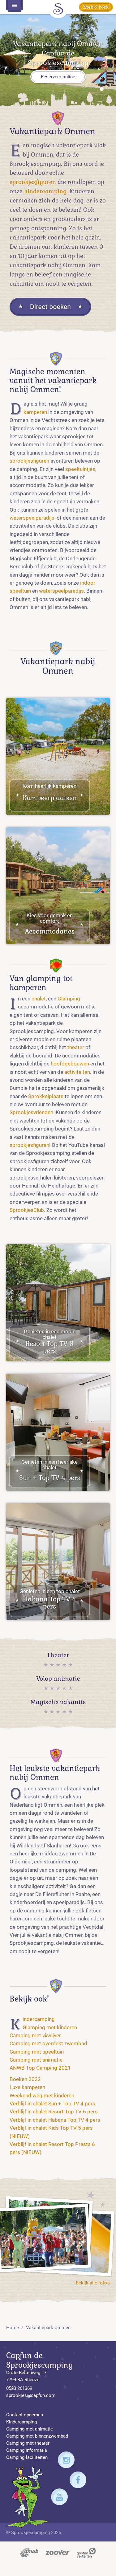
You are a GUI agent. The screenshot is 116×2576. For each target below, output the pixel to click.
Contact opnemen (25, 2415)
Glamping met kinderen (50, 2028)
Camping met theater (28, 2443)
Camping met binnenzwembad (37, 2436)
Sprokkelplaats (46, 1096)
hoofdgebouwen (70, 1064)
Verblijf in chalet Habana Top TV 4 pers (55, 2120)
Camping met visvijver (35, 2036)
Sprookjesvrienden (31, 1112)
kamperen (35, 412)
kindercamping (45, 191)
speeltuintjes (80, 469)
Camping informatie (27, 2450)
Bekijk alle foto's (93, 2283)
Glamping (69, 999)
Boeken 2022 (25, 2079)
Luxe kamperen (27, 2087)
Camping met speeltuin (37, 2052)
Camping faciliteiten (27, 2457)
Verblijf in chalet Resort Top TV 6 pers (54, 2112)
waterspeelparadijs (32, 518)
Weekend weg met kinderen (42, 2096)
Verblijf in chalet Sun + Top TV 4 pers (52, 2104)
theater (76, 1047)
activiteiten (77, 1072)
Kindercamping (39, 2019)
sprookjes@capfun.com (31, 2395)
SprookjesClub (27, 1210)
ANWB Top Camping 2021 (40, 2068)
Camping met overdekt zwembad (48, 2044)
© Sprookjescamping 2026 (34, 2533)
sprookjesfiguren (33, 182)
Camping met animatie (36, 2060)
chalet (39, 999)
